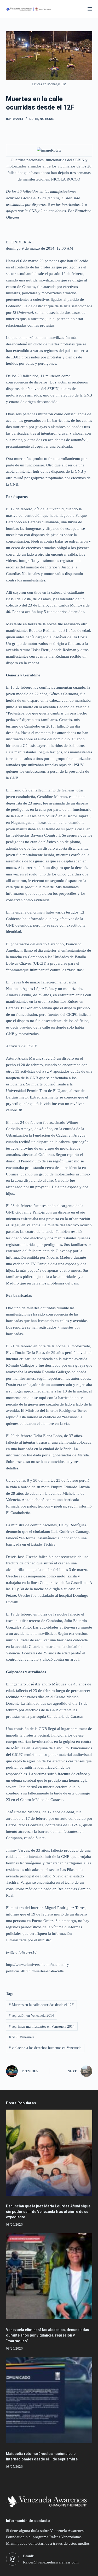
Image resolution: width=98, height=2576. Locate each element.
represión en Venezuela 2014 (31, 2016)
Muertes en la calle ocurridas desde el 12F (41, 2005)
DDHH (34, 119)
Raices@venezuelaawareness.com (51, 2562)
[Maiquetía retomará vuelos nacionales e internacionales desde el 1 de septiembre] (49, 2400)
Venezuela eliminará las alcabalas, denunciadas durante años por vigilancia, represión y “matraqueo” (48, 2335)
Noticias (47, 119)
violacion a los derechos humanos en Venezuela (45, 2048)
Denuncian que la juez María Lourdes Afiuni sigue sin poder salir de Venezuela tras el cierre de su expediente (48, 2212)
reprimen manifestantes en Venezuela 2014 (42, 2026)
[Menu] (90, 9)
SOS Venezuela (22, 2037)
